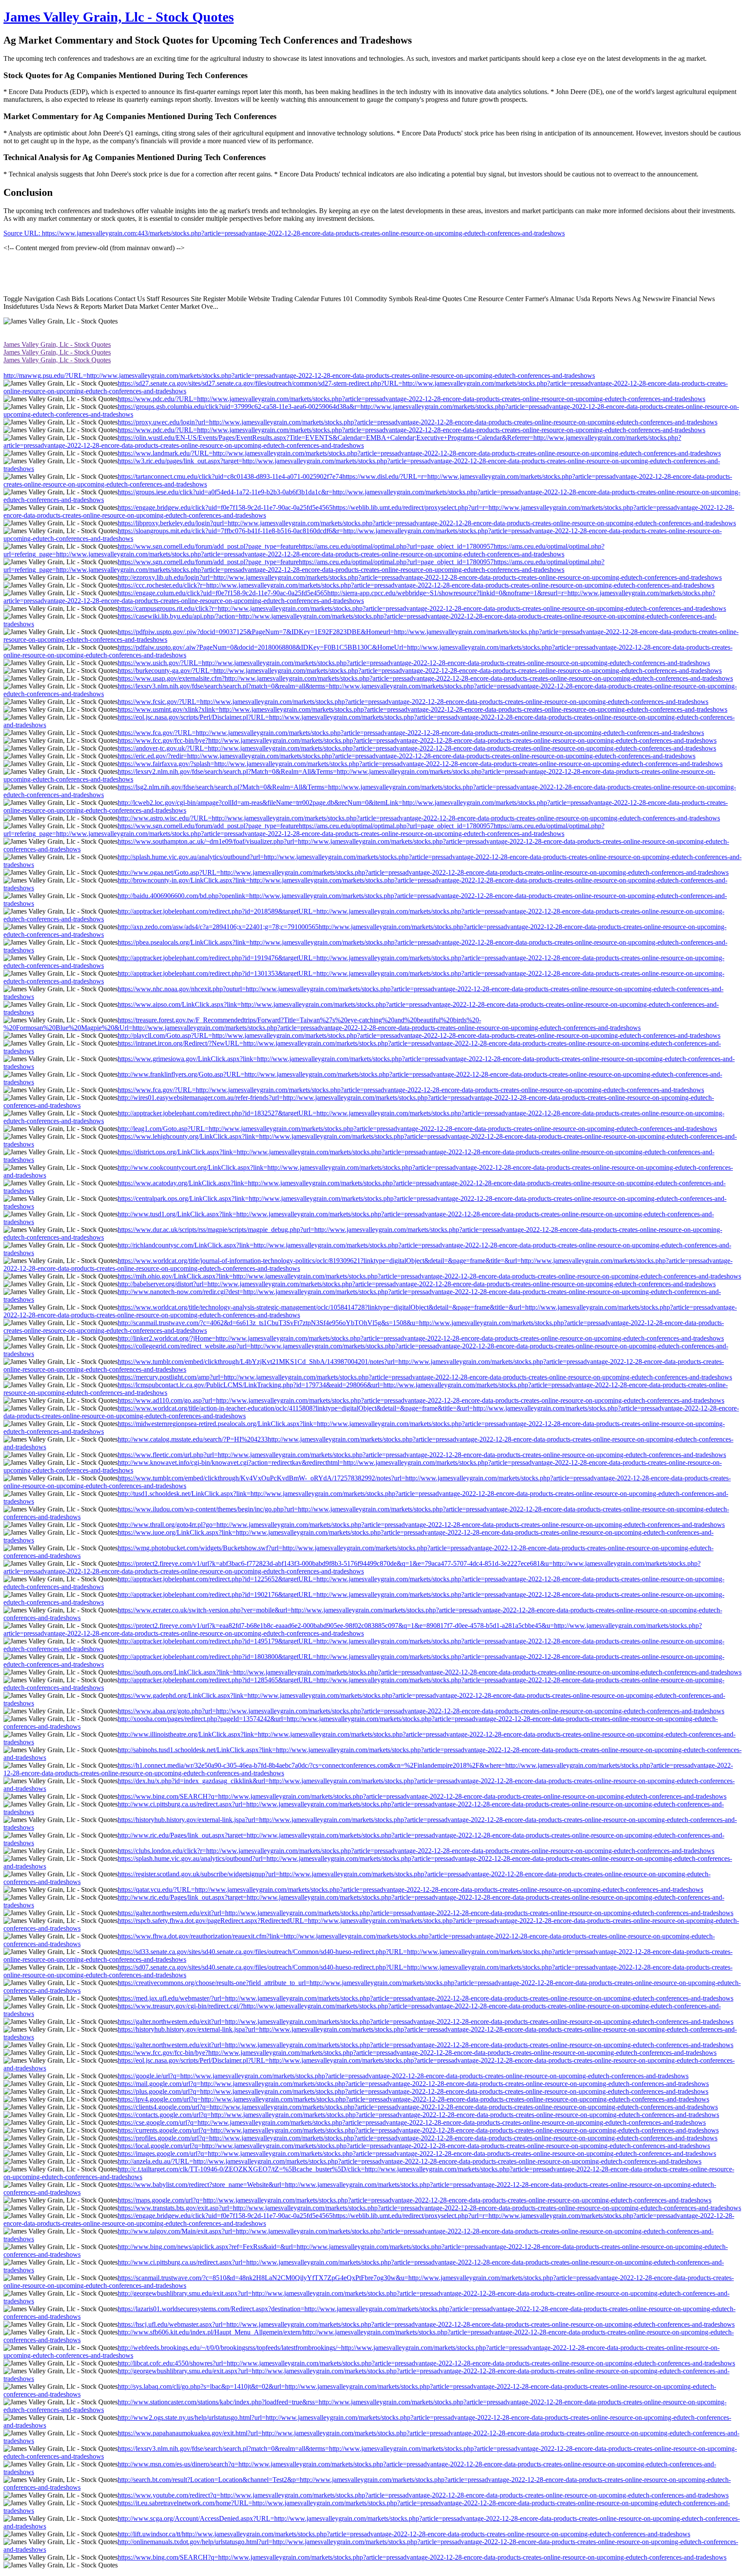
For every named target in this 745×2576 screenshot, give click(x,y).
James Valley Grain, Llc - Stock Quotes (119, 17)
